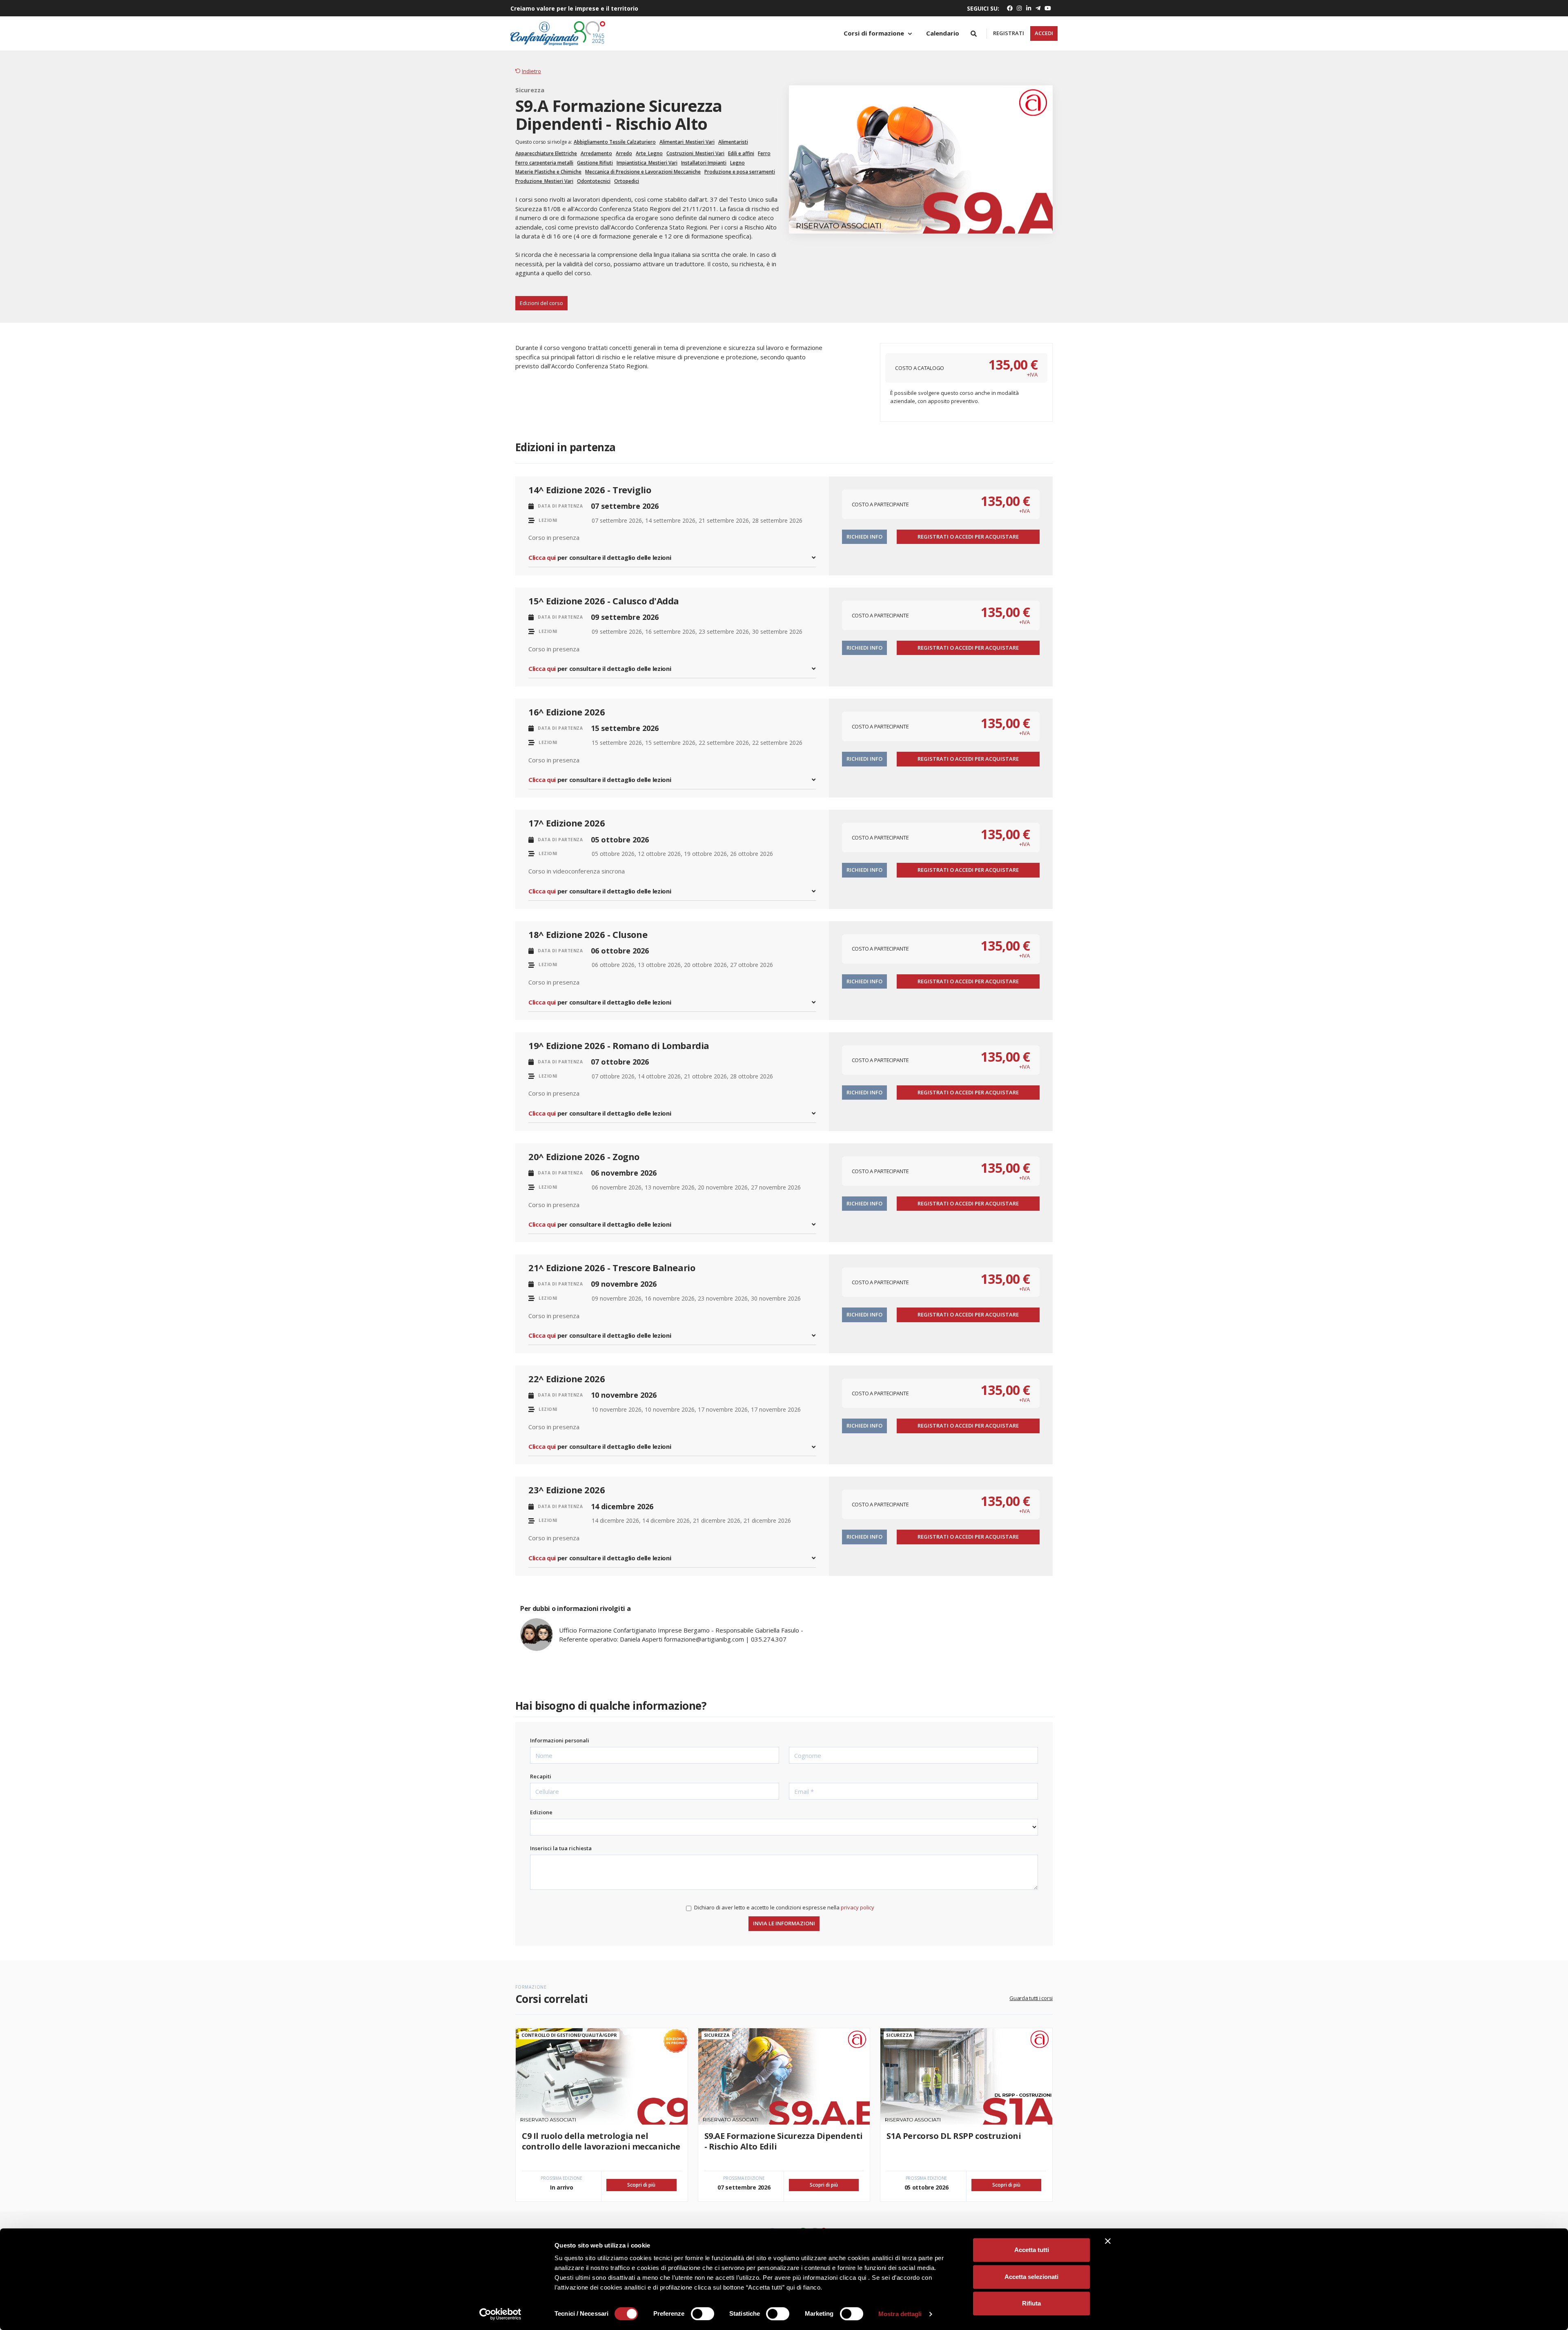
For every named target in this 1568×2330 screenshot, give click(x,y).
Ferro (764, 153)
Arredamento (596, 153)
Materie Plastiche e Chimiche (548, 172)
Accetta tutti (1032, 2250)
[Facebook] (1010, 8)
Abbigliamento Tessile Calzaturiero (615, 142)
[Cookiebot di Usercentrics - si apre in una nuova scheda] (500, 2314)
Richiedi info (864, 537)
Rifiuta (1031, 2303)
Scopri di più (641, 2185)
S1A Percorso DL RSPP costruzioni (954, 2136)
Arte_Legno (649, 153)
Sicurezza (530, 90)
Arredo (624, 153)
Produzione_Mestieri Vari (544, 181)
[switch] (703, 2314)
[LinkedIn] (1029, 8)
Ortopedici (627, 181)
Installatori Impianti (704, 163)
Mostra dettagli (900, 2314)
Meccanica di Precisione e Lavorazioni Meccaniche (643, 172)
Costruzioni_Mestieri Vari (695, 153)
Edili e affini (741, 153)
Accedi (1044, 33)
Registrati (1009, 33)
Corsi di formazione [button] (875, 33)
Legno (737, 163)
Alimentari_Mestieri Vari (687, 142)
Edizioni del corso (541, 303)
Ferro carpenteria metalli (544, 163)
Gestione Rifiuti (595, 163)
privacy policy (857, 1907)
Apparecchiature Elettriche (546, 153)
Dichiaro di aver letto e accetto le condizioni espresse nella (784, 1907)
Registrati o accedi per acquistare (968, 537)
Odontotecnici (594, 181)
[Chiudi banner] (1108, 2241)
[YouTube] (1047, 8)
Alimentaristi (733, 142)
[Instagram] (1019, 8)
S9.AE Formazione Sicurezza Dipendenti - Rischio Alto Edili (784, 2141)
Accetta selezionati (1031, 2277)
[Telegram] (1038, 8)
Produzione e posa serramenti (740, 172)
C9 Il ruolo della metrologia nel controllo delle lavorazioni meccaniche (601, 2141)
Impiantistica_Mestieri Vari (647, 163)
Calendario (943, 33)
